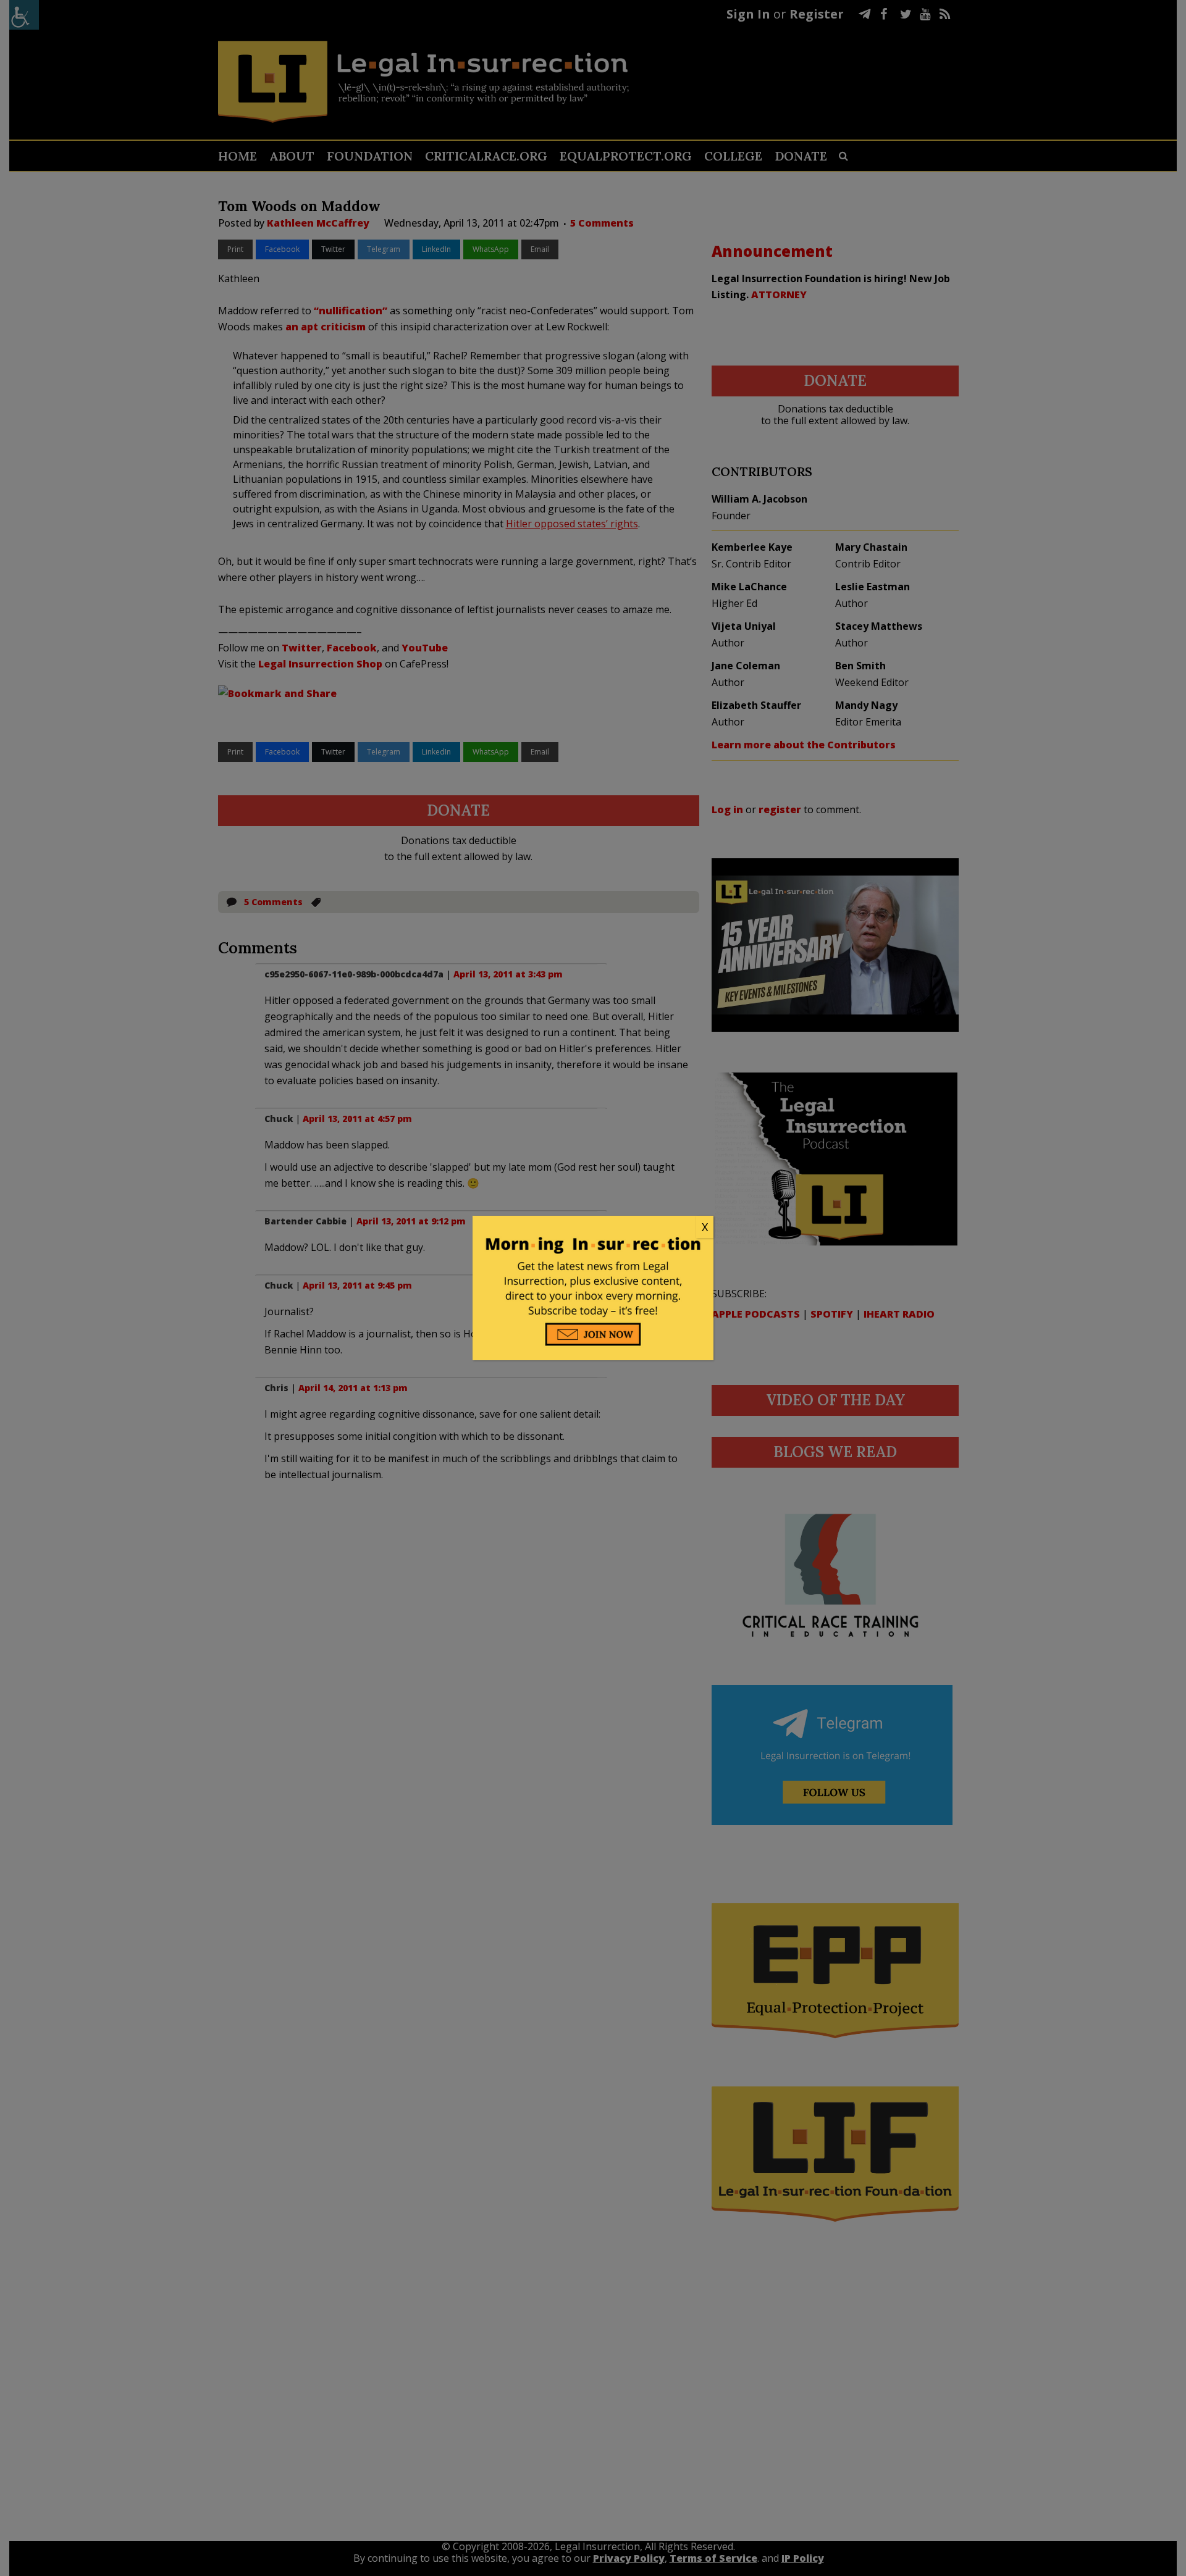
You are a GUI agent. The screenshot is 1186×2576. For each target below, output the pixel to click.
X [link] (705, 1227)
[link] (593, 1227)
